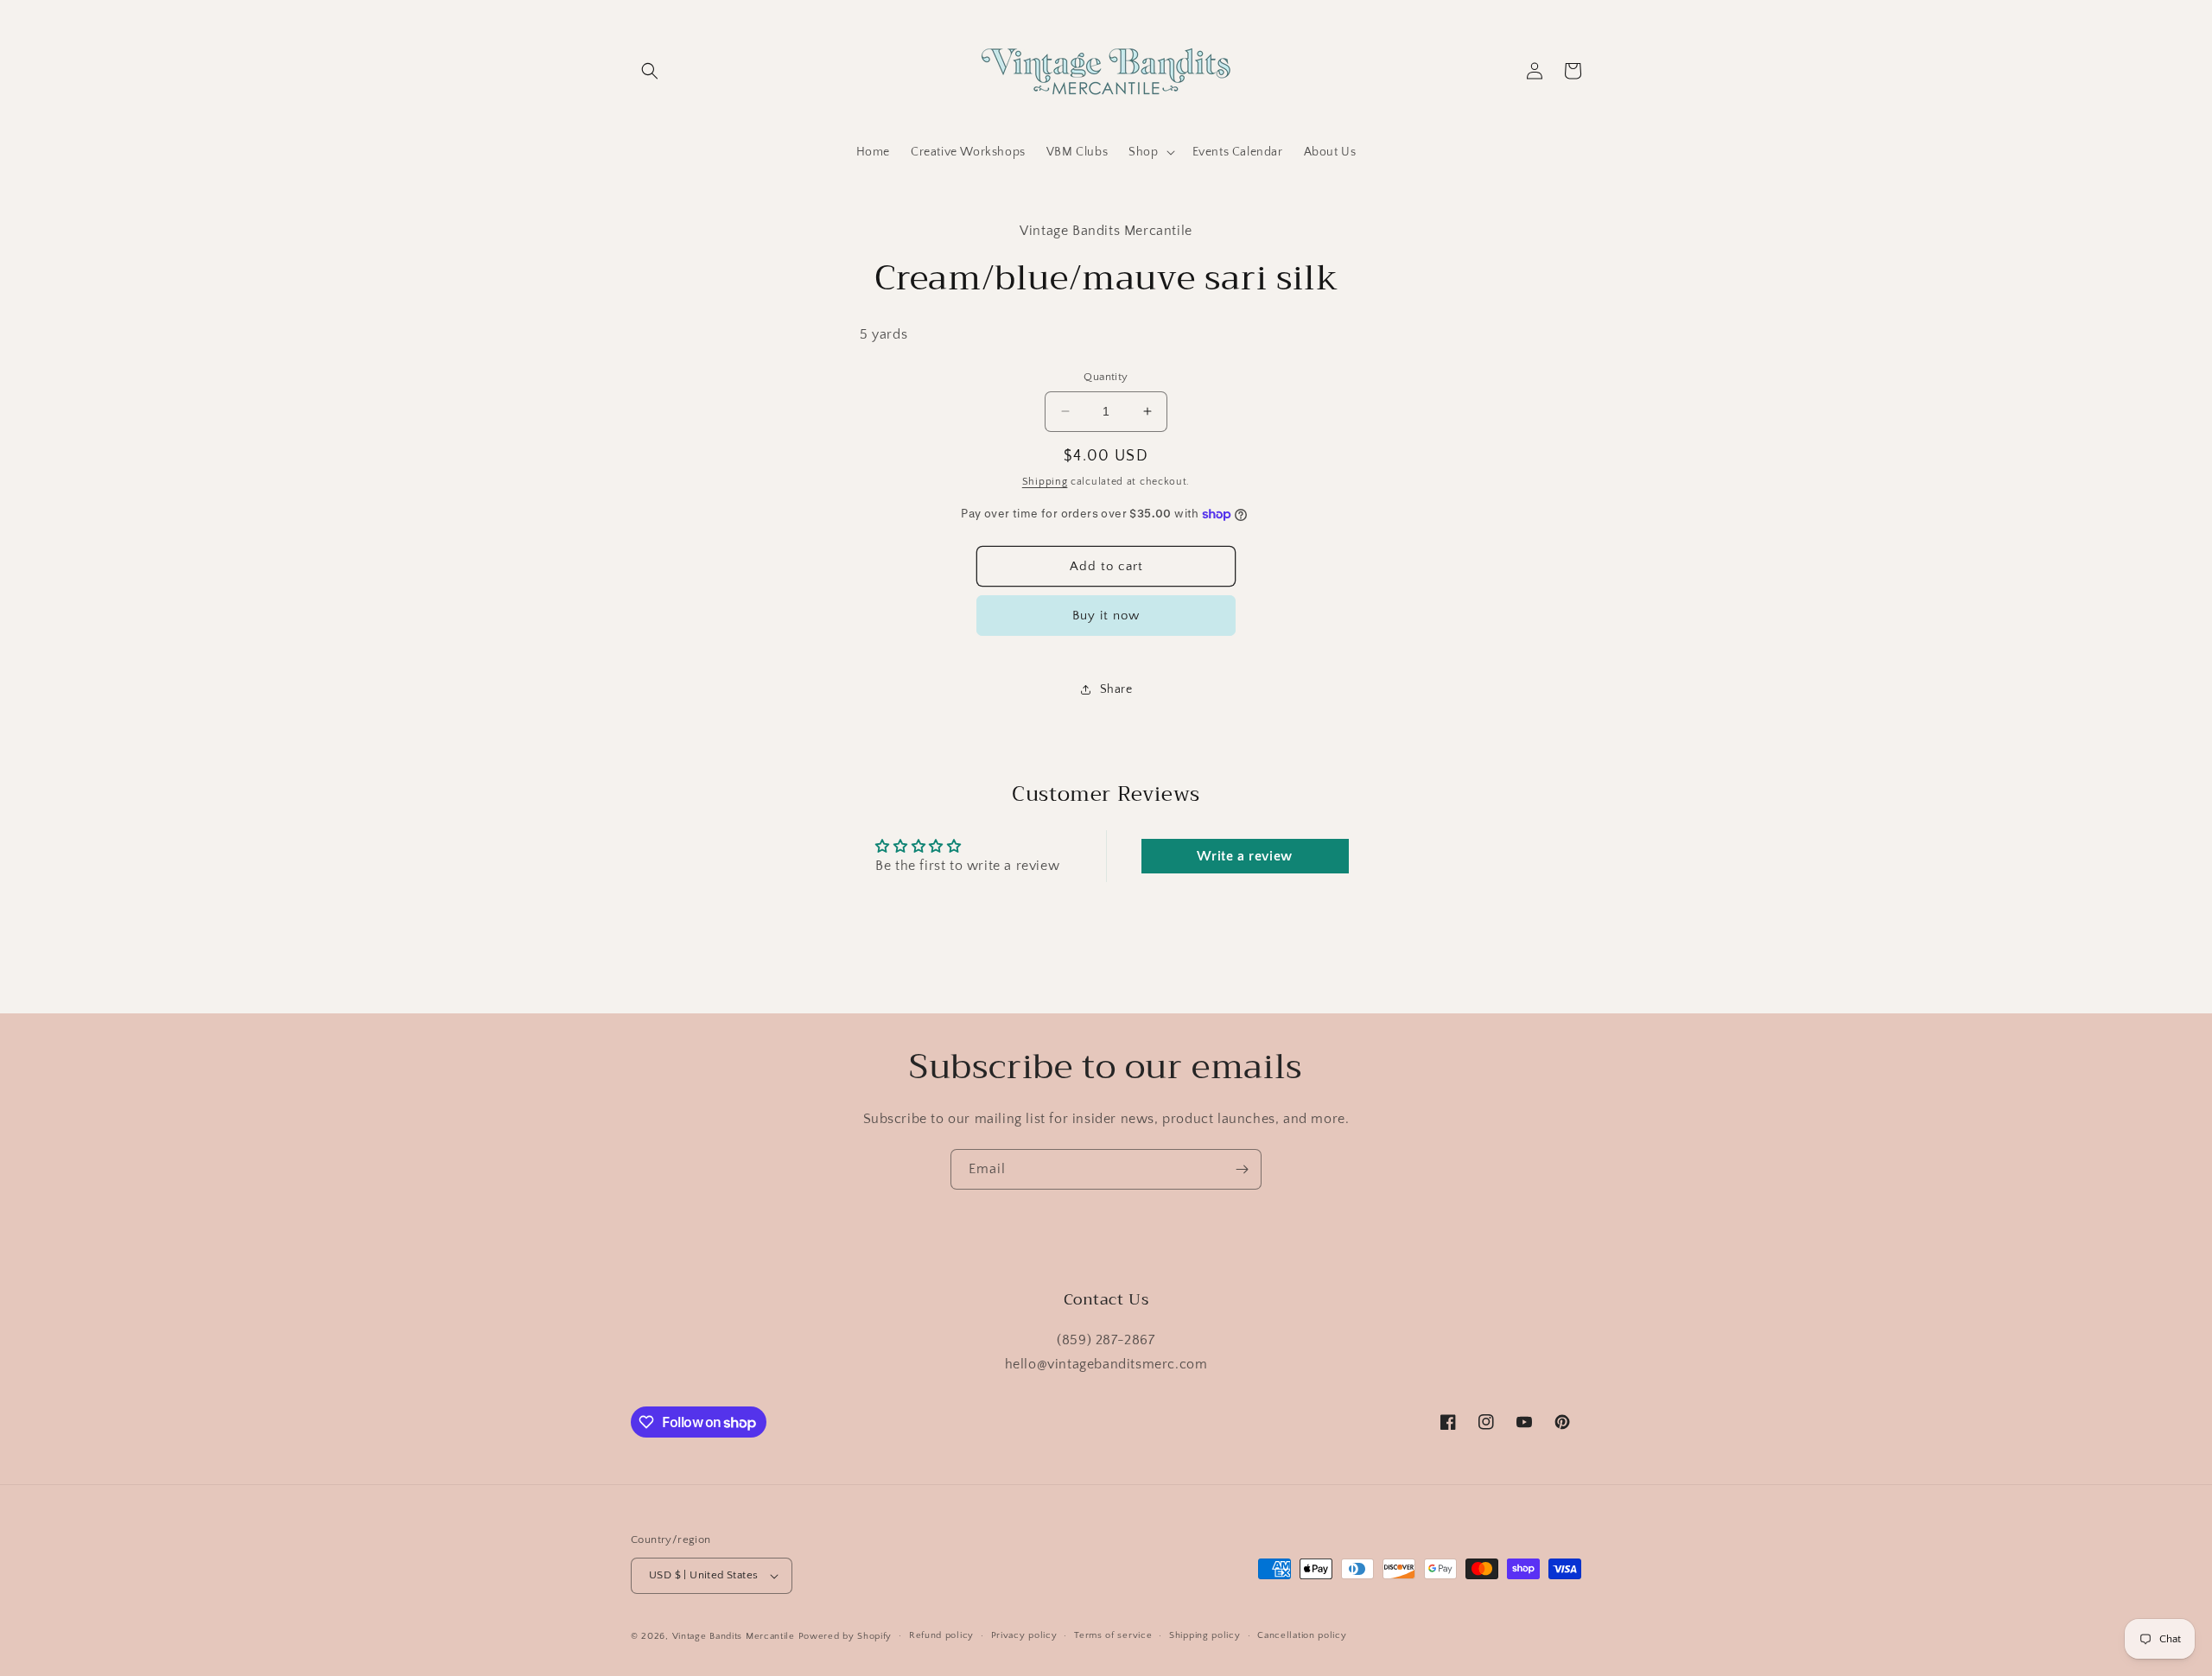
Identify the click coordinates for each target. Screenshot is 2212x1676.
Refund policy (941, 1635)
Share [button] (1116, 689)
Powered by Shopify (845, 1636)
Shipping (1045, 482)
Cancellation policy (1302, 1635)
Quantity (1106, 377)
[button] (650, 71)
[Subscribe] (1242, 1169)
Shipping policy (1205, 1635)
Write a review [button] (1244, 856)
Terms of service (1113, 1635)
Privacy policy (1024, 1635)
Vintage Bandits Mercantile (734, 1636)
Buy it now (1106, 616)
